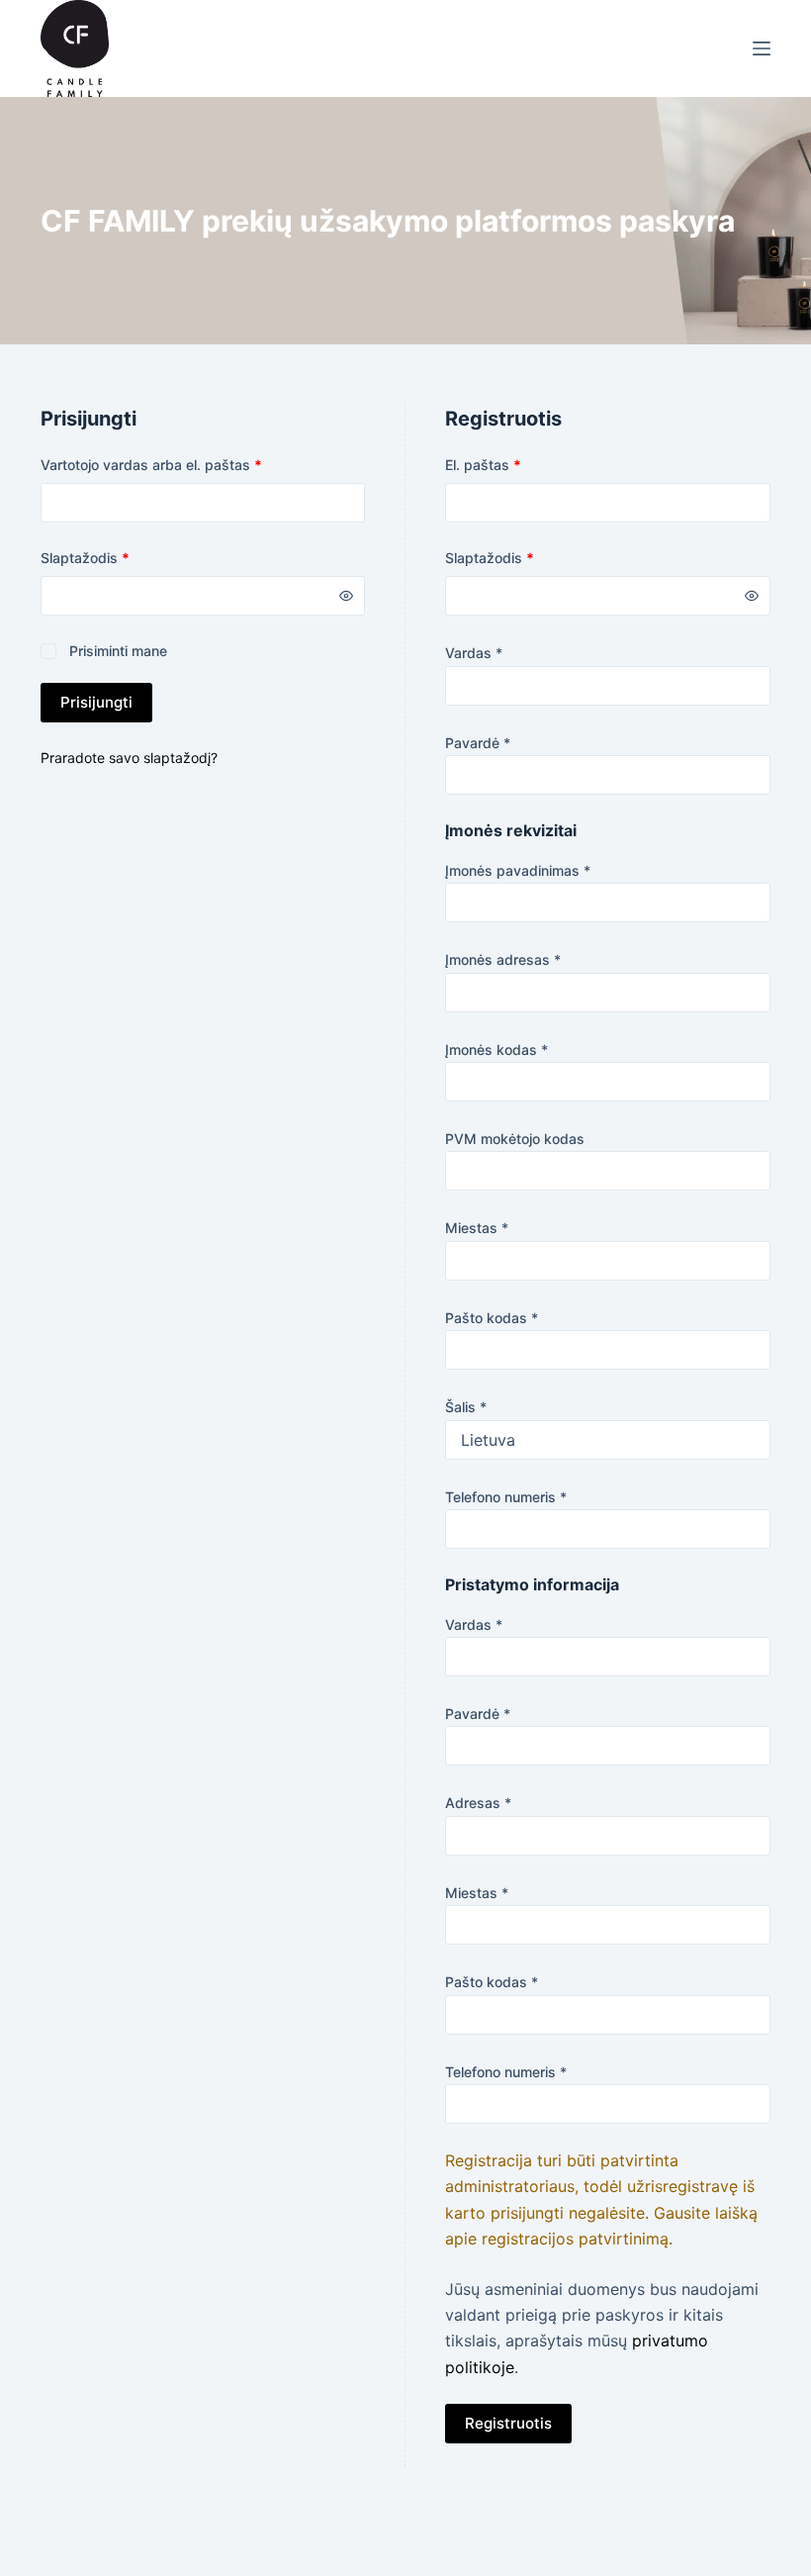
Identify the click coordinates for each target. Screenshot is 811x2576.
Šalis (466, 1407)
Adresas (478, 1803)
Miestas (477, 1228)
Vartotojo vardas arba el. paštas (186, 464)
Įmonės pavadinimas (518, 870)
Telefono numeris (506, 1497)
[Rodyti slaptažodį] (346, 596)
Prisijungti (96, 702)
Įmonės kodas (496, 1049)
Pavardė (478, 743)
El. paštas (518, 464)
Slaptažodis (120, 557)
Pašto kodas (492, 1318)
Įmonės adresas (503, 959)
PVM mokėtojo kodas (515, 1139)
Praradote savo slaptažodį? (129, 758)
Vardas (474, 653)
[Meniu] (762, 48)
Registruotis (508, 2423)
